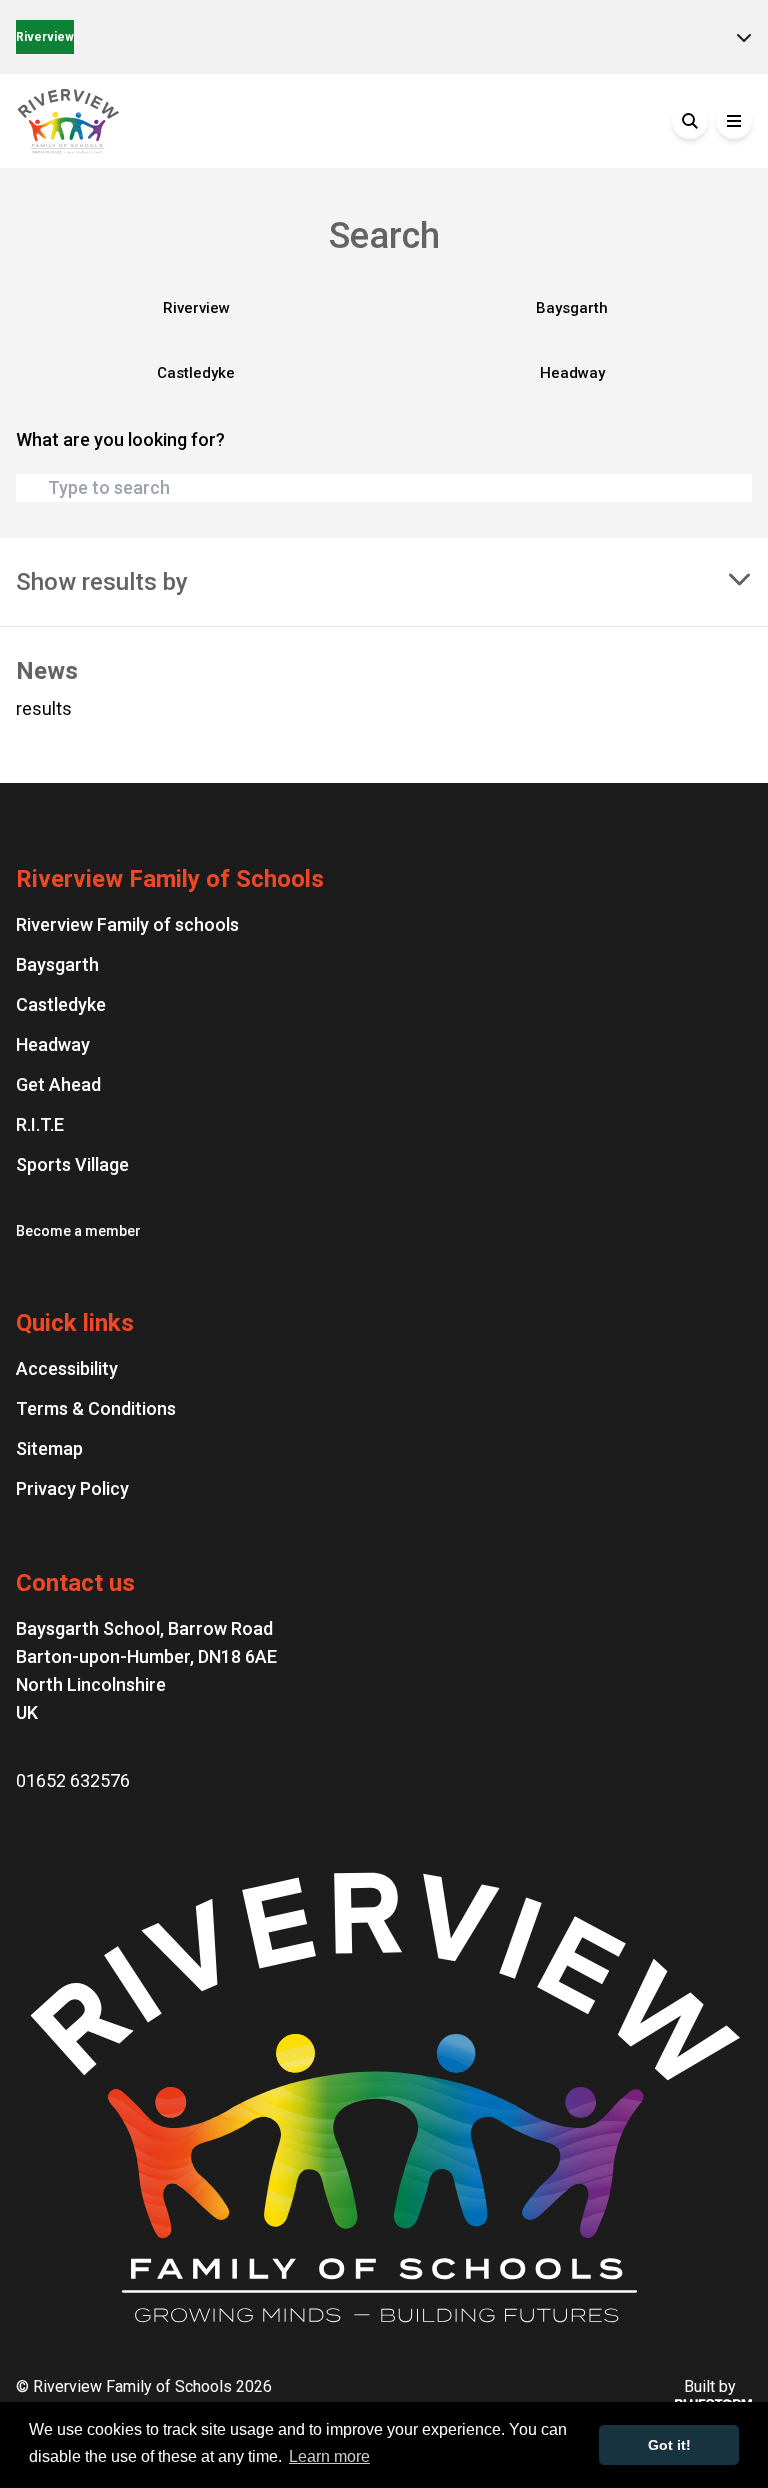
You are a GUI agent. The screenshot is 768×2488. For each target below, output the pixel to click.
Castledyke (196, 373)
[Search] (690, 121)
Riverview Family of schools (127, 924)
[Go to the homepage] (166, 121)
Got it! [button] (669, 2445)
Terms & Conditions (96, 1408)
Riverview (45, 37)
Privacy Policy (72, 1488)
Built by (710, 2386)
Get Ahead (58, 1084)
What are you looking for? (120, 439)
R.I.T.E (40, 1124)
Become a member (78, 1231)
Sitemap (49, 1448)
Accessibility (67, 1368)
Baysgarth (572, 308)
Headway (572, 373)
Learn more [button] (329, 2456)
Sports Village (72, 1164)
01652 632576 (73, 1780)
